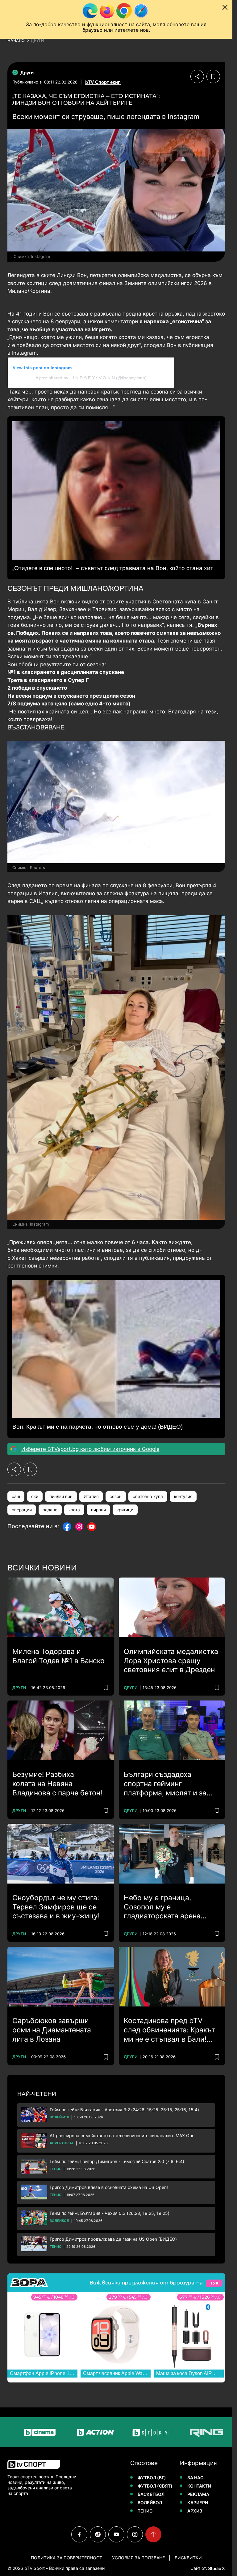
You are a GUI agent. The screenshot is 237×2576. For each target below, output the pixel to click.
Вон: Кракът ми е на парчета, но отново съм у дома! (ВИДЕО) (98, 1427)
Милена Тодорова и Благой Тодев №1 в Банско (58, 1656)
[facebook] (79, 2534)
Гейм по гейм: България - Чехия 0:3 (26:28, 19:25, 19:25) (110, 2213)
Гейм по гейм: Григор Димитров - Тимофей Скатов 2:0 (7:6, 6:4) (117, 2161)
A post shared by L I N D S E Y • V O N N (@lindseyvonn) (91, 378)
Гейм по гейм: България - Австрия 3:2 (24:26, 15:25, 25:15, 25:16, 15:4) (124, 2110)
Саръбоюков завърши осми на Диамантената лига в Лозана (52, 2030)
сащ (16, 1496)
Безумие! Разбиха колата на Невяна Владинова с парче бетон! (57, 1784)
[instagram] (135, 2534)
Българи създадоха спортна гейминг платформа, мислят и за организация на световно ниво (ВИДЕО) (168, 1784)
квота (74, 1510)
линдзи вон (61, 1496)
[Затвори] (225, 7)
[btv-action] (48, 2432)
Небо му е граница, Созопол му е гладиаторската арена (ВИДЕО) (162, 1907)
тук (214, 2283)
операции (22, 1510)
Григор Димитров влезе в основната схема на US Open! (109, 2187)
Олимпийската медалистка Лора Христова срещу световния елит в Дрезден (171, 1661)
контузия (183, 1496)
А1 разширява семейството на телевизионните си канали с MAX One (122, 2135)
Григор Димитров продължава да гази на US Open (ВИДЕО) (113, 2239)
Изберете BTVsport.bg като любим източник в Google (90, 1449)
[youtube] (116, 2534)
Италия (91, 1496)
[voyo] (215, 2432)
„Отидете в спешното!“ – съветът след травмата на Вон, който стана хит (113, 568)
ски (35, 1496)
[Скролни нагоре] (153, 2534)
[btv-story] (104, 2432)
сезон (116, 1496)
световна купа (148, 1496)
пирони (98, 1510)
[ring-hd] (160, 2432)
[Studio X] (216, 2568)
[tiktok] (98, 2534)
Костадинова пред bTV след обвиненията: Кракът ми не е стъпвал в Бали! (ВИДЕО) (169, 2030)
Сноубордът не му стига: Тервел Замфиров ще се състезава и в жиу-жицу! (56, 1907)
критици (125, 1510)
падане (50, 1510)
